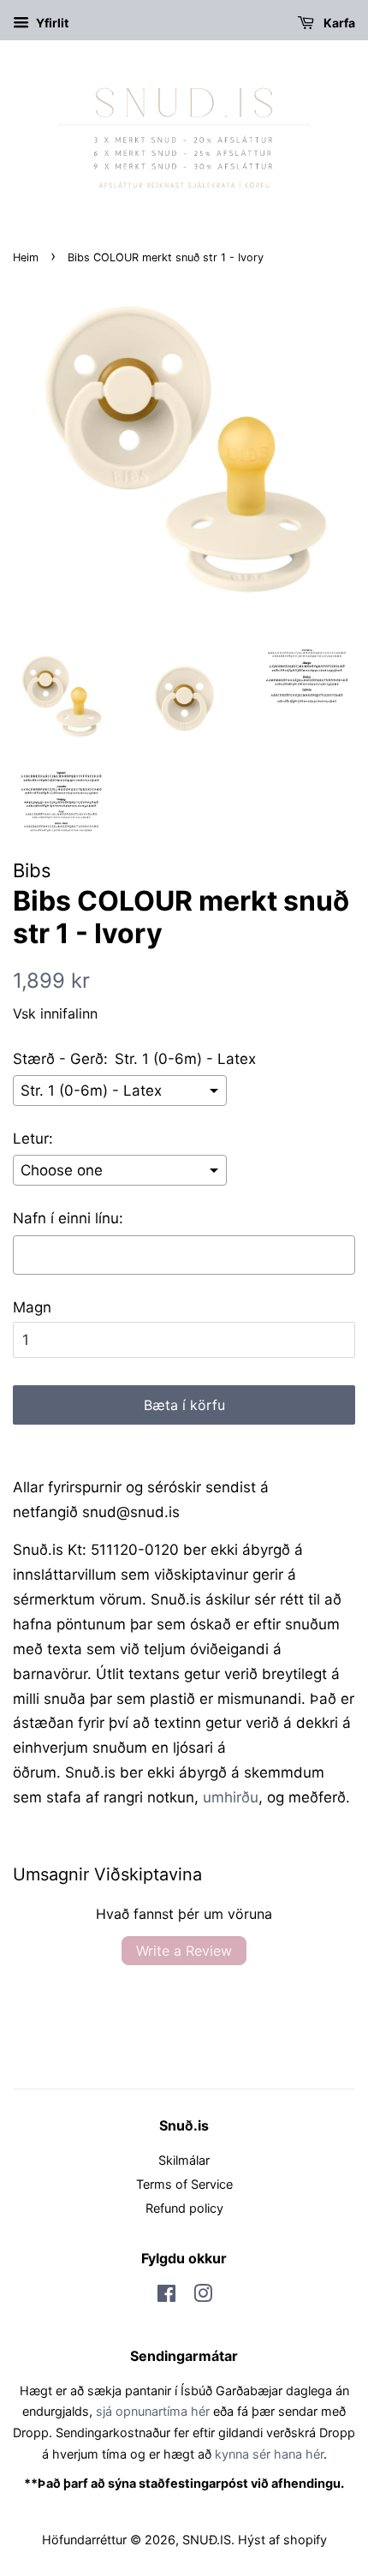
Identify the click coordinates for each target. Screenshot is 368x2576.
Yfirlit (51, 23)
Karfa (338, 23)
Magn (32, 1307)
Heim (26, 257)
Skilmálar (184, 2160)
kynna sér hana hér (269, 2454)
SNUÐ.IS (207, 2540)
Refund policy (184, 2208)
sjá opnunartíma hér (153, 2411)
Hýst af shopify (282, 2540)
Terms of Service (184, 2184)
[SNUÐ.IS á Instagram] (203, 2296)
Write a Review (184, 1951)
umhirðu (231, 1797)
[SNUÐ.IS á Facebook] (166, 2296)
